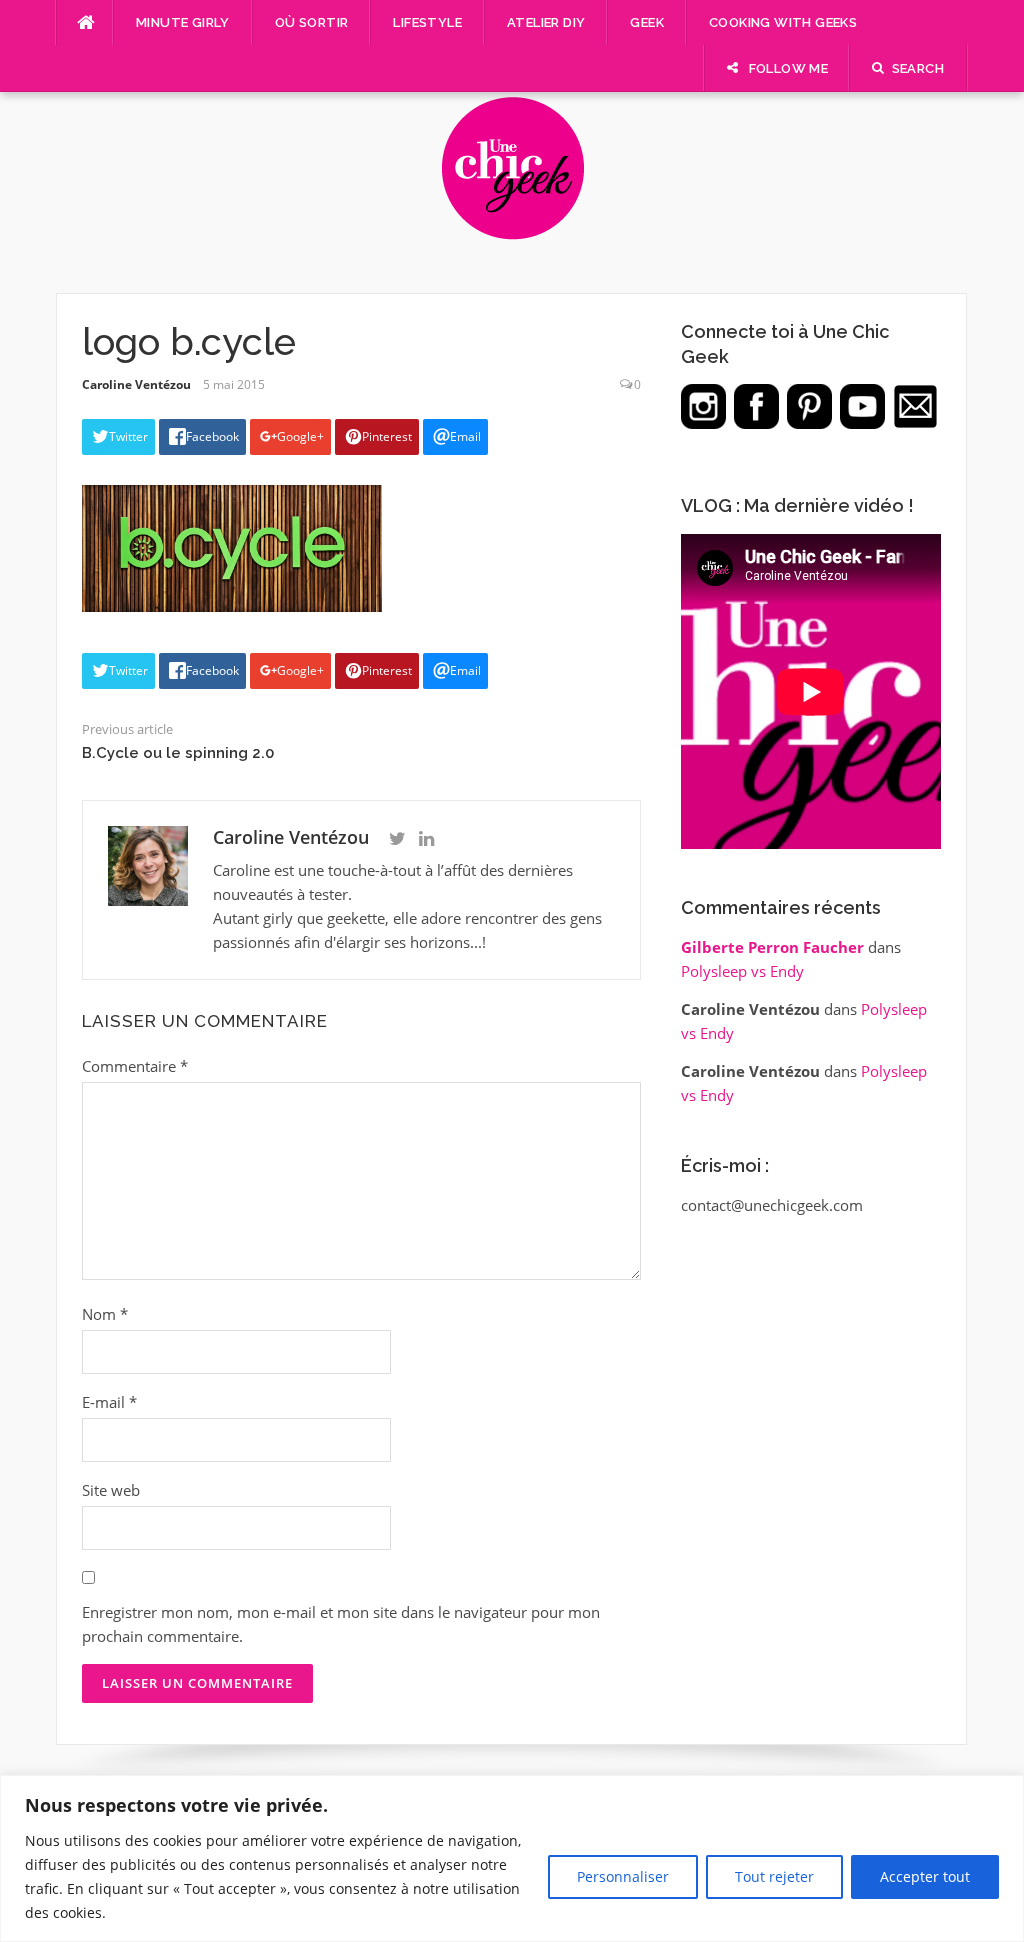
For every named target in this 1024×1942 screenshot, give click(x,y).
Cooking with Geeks (783, 22)
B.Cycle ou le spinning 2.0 (178, 753)
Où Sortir (312, 22)
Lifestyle (427, 22)
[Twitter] (397, 839)
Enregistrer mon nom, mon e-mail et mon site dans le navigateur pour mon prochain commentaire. (341, 1624)
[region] (512, 1858)
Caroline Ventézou (136, 384)
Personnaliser (623, 1876)
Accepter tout (925, 1876)
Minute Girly (183, 22)
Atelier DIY (546, 22)
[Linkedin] (426, 839)
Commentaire (135, 1066)
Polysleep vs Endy (742, 971)
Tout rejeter (774, 1876)
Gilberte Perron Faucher (772, 947)
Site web (111, 1490)
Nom (105, 1314)
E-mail (109, 1402)
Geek (647, 22)
